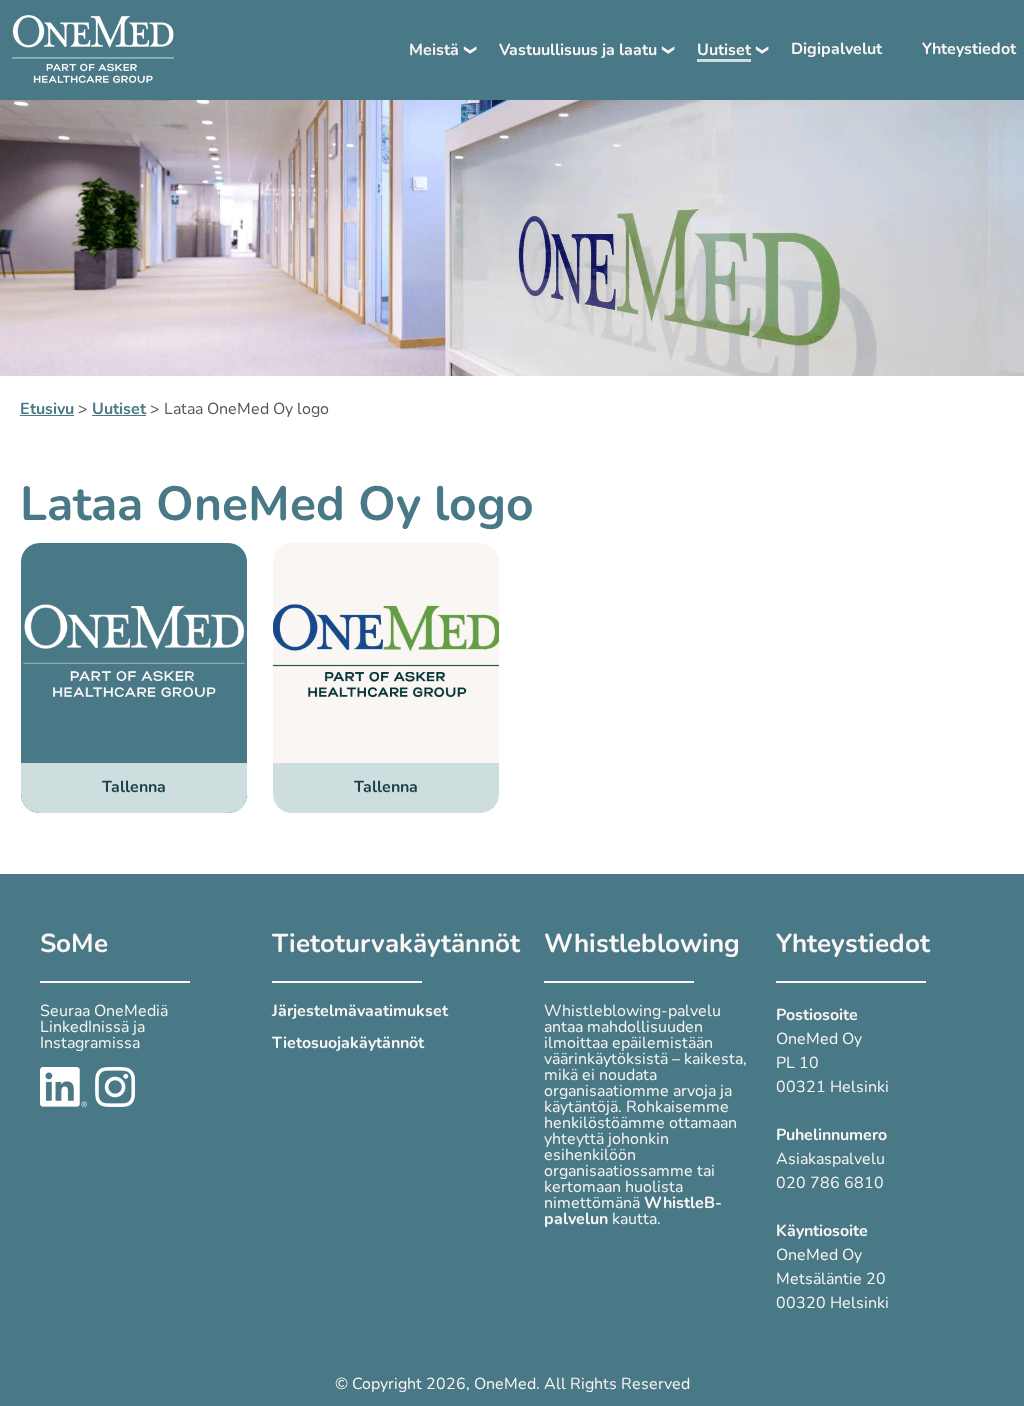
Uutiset (724, 50)
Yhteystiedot (969, 49)
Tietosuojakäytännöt (348, 1043)
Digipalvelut (836, 49)
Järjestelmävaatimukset (360, 1011)
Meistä (434, 50)
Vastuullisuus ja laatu (578, 50)
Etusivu (47, 409)
